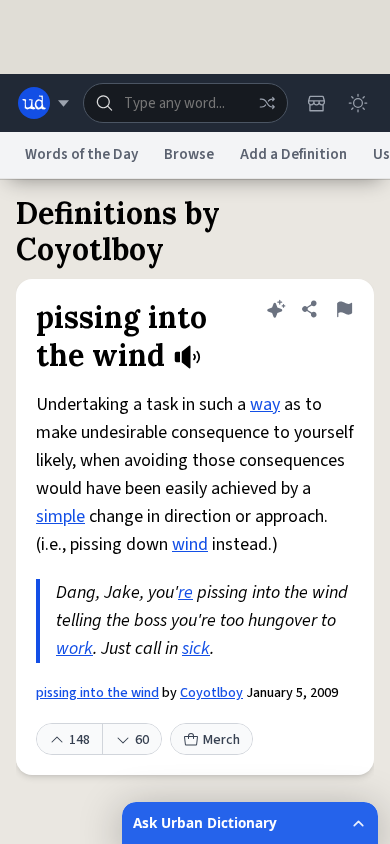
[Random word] (267, 103)
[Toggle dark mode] (358, 103)
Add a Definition (293, 154)
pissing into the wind (97, 693)
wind (190, 544)
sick (196, 648)
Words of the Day (81, 154)
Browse (189, 154)
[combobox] (185, 103)
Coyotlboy (211, 693)
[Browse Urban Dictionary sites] (43, 103)
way (265, 404)
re (185, 592)
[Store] (316, 103)
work (74, 648)
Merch (221, 740)
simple (60, 516)
